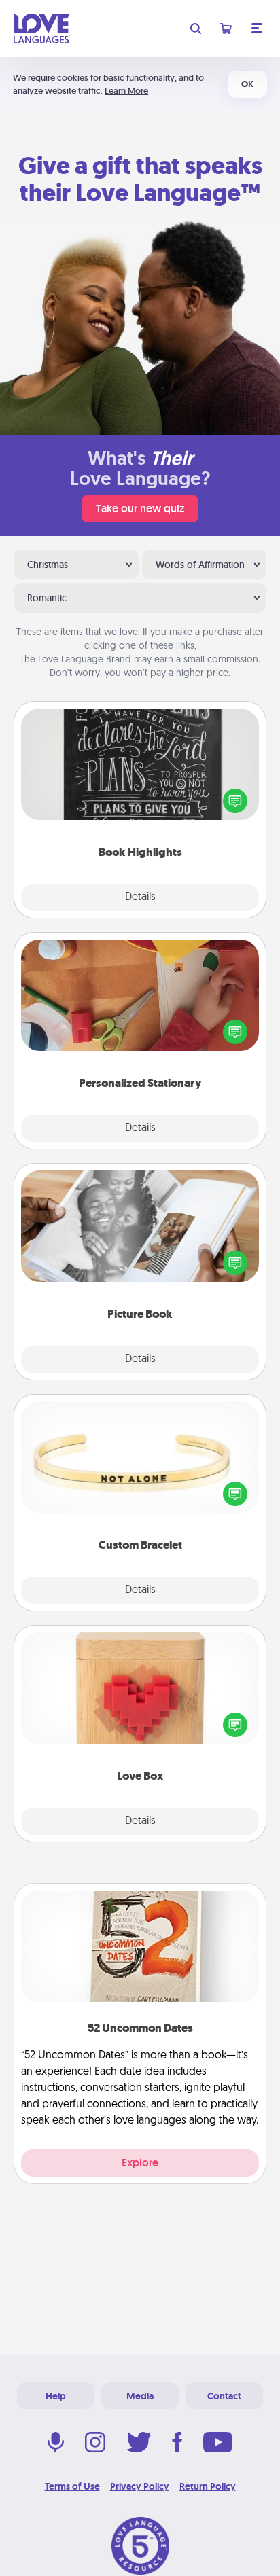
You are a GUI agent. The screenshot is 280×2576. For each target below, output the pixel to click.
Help (56, 2396)
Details (140, 897)
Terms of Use (72, 2486)
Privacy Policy (140, 2486)
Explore (140, 2163)
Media (140, 2396)
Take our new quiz (140, 508)
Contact (224, 2396)
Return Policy (208, 2486)
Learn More (126, 91)
